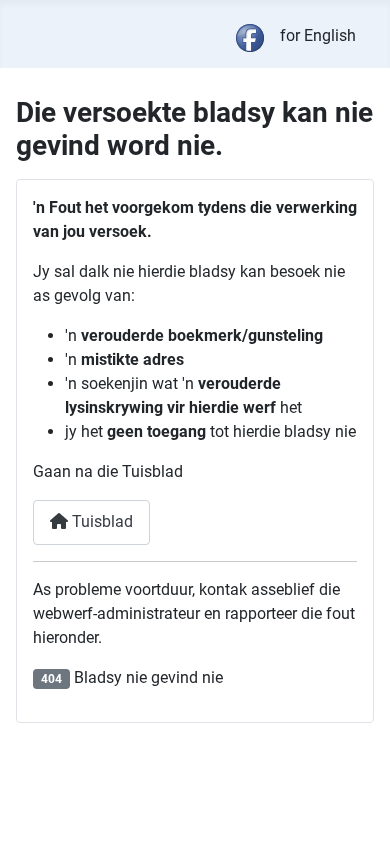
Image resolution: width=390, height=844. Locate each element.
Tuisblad (100, 521)
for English (318, 35)
